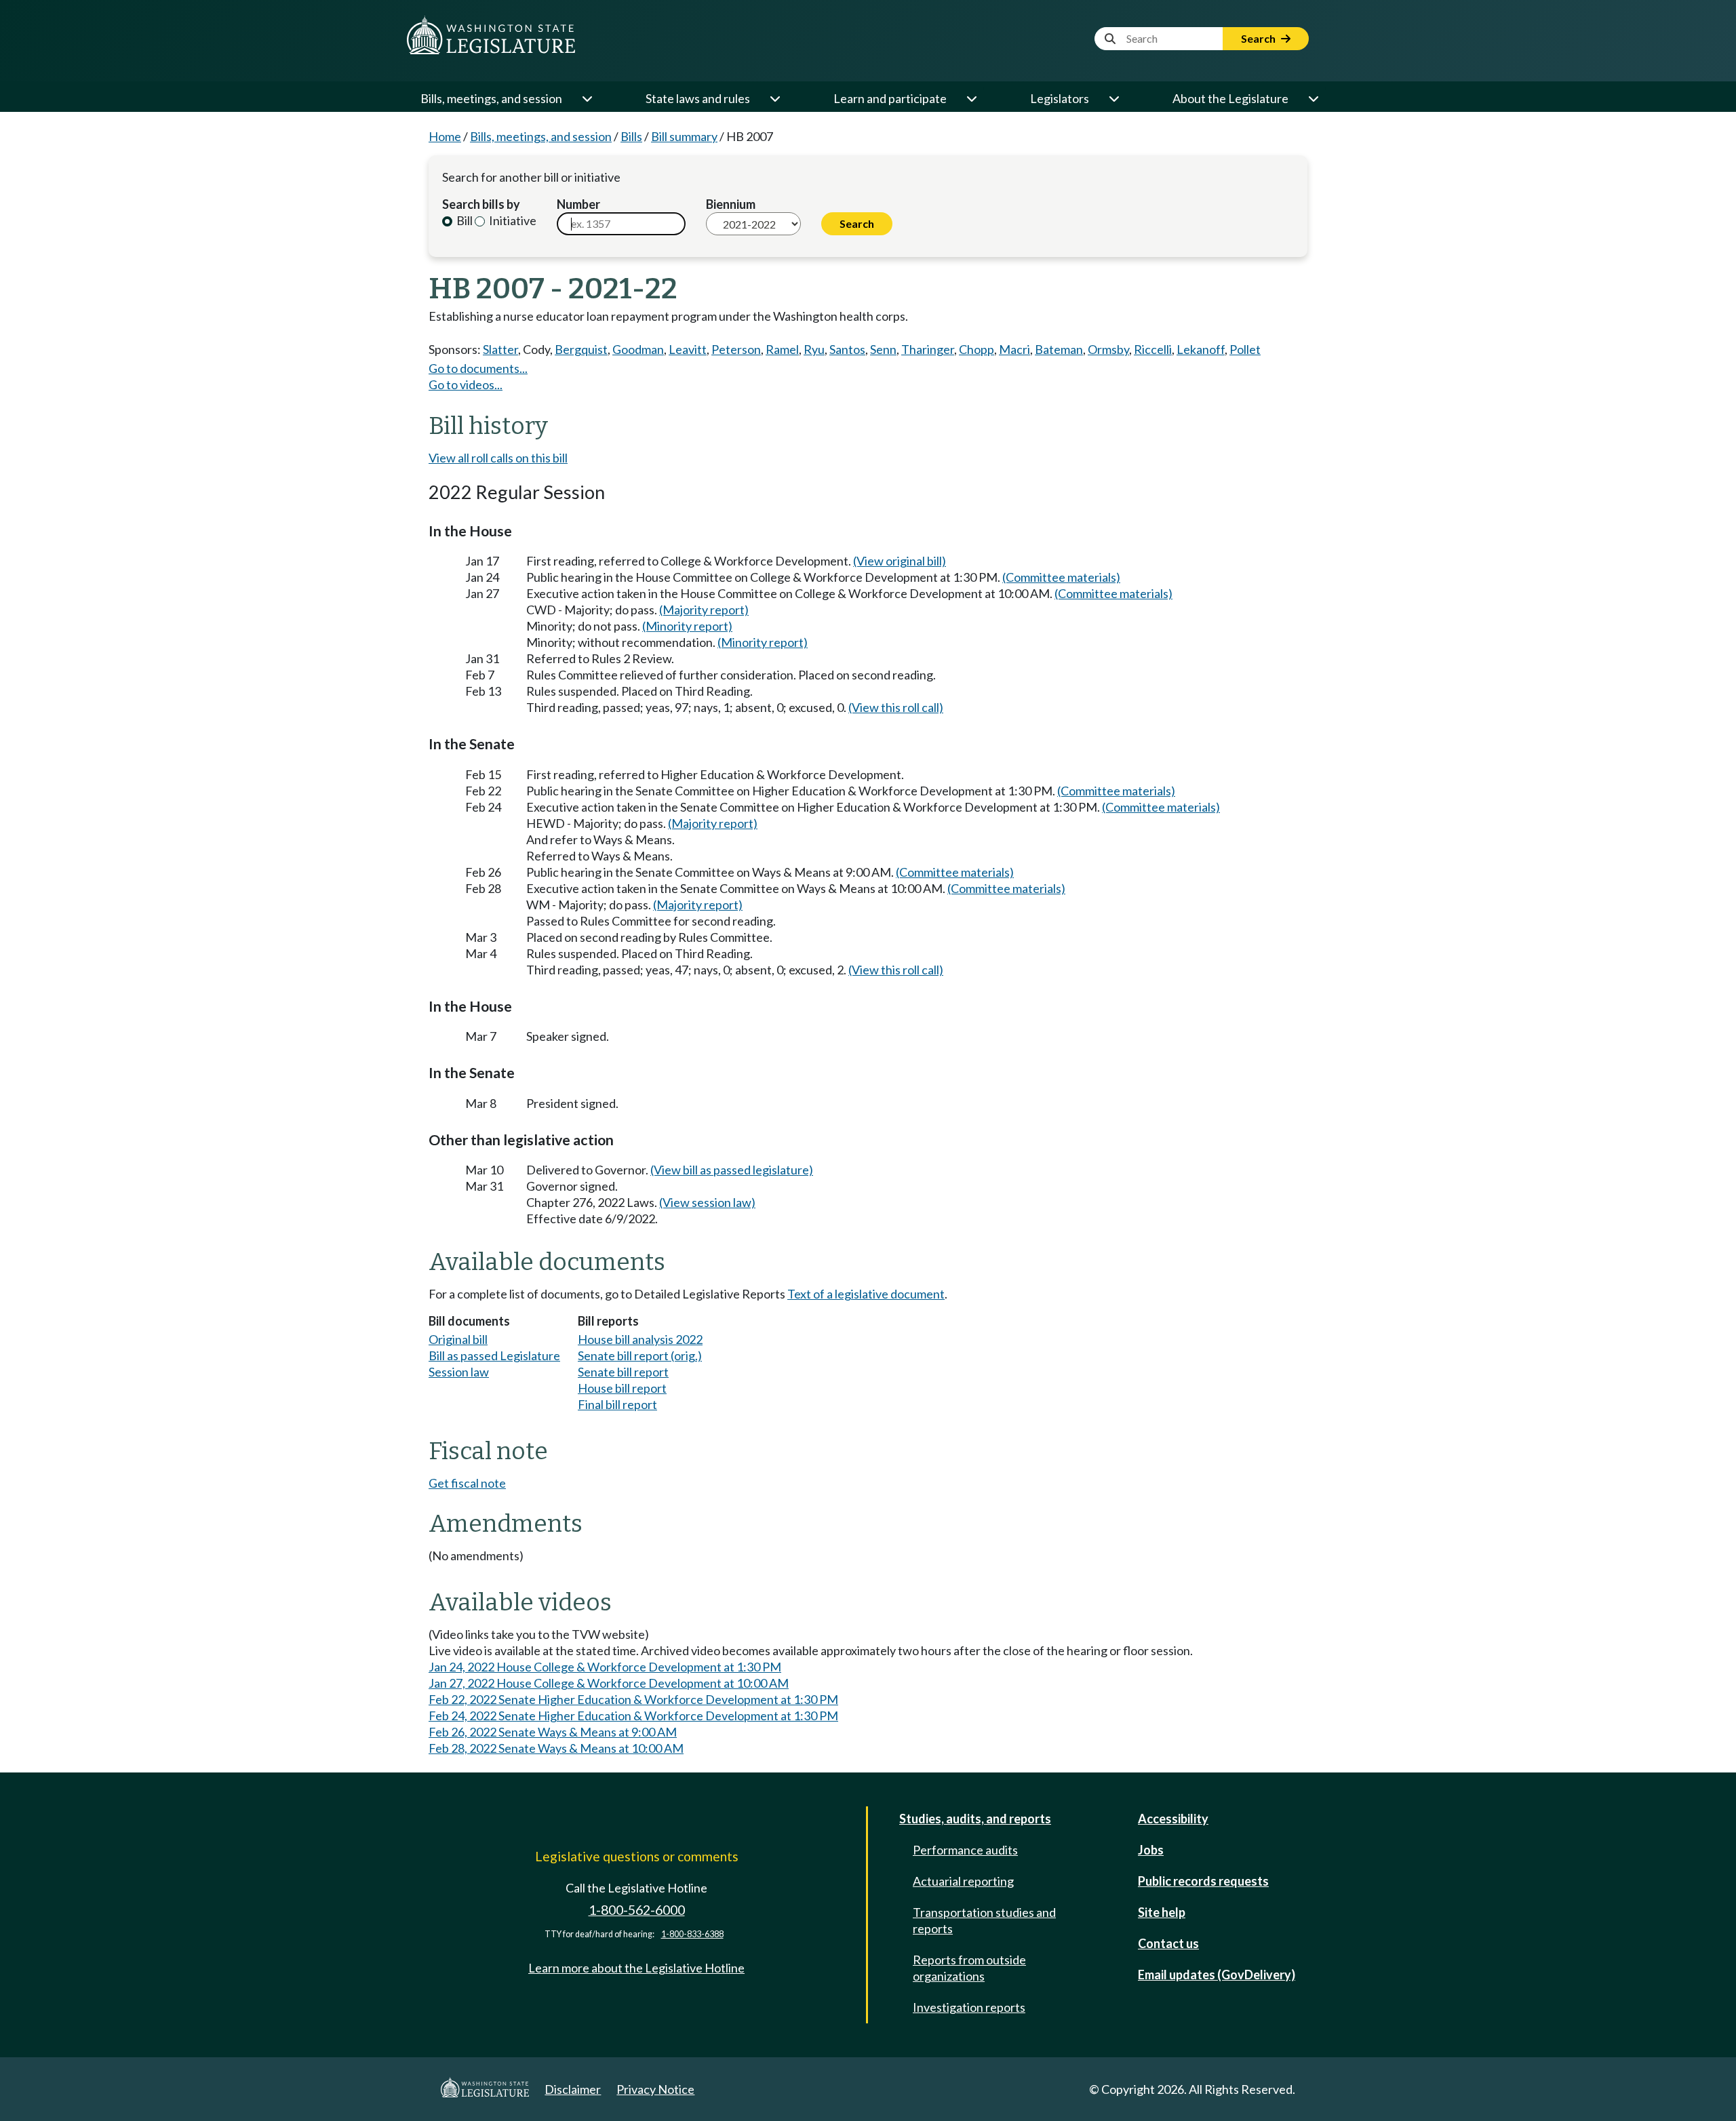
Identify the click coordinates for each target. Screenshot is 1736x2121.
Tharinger (928, 349)
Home (445, 136)
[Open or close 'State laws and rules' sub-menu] (774, 98)
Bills (631, 136)
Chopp (976, 349)
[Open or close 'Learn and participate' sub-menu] (971, 98)
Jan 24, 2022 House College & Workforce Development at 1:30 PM (605, 1667)
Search (1259, 38)
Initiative (512, 220)
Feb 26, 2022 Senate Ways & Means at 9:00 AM (553, 1732)
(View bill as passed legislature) (732, 1170)
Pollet (1245, 349)
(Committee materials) (1061, 577)
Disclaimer (573, 2089)
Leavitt (688, 349)
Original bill (458, 1339)
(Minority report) (687, 626)
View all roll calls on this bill (498, 458)
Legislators (1060, 98)
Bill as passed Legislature (494, 1355)
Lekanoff (1201, 349)
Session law (459, 1372)
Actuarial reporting (963, 1881)
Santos (847, 349)
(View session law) (707, 1202)
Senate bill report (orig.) (640, 1355)
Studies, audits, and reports (975, 1819)
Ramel (782, 349)
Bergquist (581, 349)
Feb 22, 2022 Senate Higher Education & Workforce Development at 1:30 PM (633, 1699)
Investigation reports (969, 2007)
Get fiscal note (467, 1483)
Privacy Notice (655, 2089)
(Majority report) (704, 610)
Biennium (731, 204)
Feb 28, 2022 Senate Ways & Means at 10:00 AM (556, 1748)
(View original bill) (900, 561)
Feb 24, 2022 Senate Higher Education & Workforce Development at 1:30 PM (633, 1716)
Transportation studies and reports (984, 1920)
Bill (463, 220)
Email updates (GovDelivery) (1217, 1975)
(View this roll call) (896, 707)
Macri (1014, 349)
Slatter (500, 349)
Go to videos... (466, 384)
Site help (1162, 1912)
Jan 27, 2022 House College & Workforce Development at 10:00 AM (609, 1683)
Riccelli (1153, 349)
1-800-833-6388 (692, 1934)
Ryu (814, 349)
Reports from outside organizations (969, 1968)
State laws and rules (698, 98)
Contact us (1168, 1943)
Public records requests (1203, 1881)
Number (578, 204)
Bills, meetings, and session (491, 98)
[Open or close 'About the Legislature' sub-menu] (1313, 98)
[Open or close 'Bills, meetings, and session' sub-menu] (587, 98)
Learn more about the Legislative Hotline (636, 1968)
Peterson (736, 349)
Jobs (1151, 1850)
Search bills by (481, 204)
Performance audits (965, 1850)
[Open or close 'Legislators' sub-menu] (1113, 98)
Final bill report (617, 1404)
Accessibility (1173, 1819)
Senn (883, 349)
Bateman (1059, 349)
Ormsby (1108, 349)
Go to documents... (478, 368)
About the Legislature (1230, 98)
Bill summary (684, 136)
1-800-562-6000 (637, 1910)
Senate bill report (623, 1372)
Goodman (638, 349)
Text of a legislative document (866, 1294)
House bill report (622, 1388)
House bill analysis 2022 (640, 1339)
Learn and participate (890, 98)
